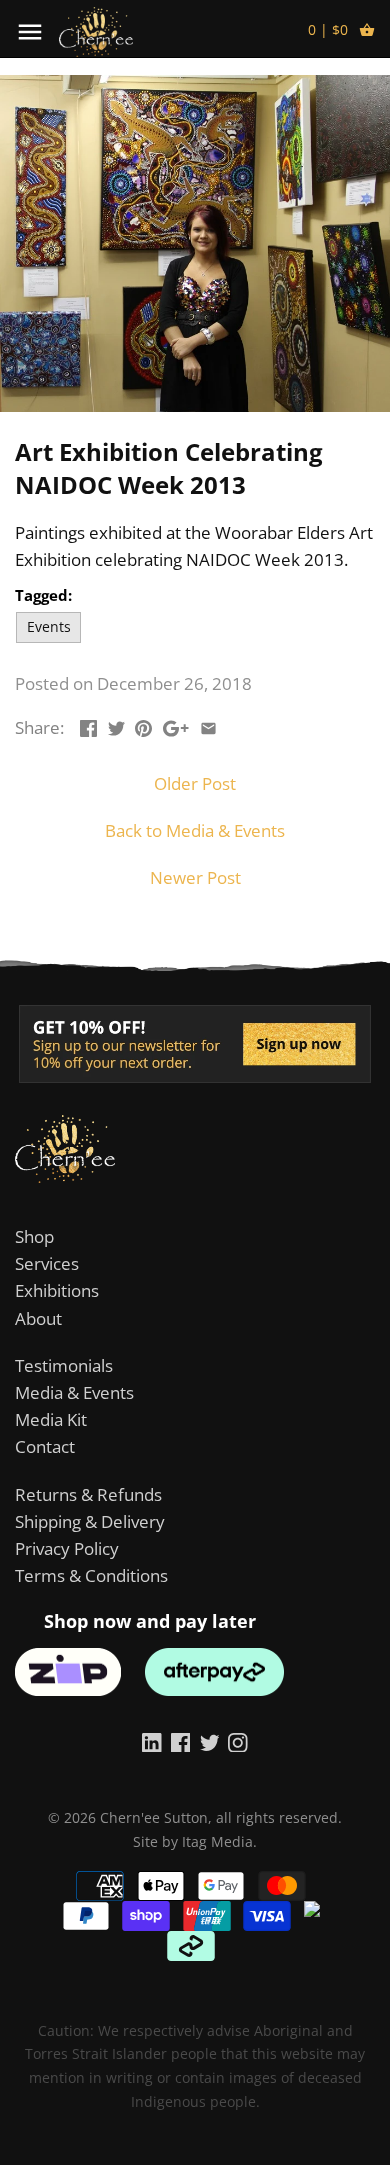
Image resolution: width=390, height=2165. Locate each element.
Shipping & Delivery (90, 1521)
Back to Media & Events (195, 830)
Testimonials (64, 1365)
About (38, 1318)
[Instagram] (238, 1741)
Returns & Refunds (88, 1494)
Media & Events (74, 1392)
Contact (45, 1446)
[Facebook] (181, 1741)
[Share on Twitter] (116, 725)
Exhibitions (57, 1290)
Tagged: (43, 595)
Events (49, 626)
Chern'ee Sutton (154, 1817)
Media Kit (51, 1419)
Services (47, 1263)
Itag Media (217, 1841)
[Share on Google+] (176, 725)
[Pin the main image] (143, 725)
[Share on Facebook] (88, 725)
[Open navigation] (30, 32)
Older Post (195, 783)
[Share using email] (208, 725)
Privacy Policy (67, 1548)
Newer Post (195, 877)
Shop (34, 1236)
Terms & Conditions (91, 1575)
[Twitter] (210, 1741)
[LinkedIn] (152, 1741)
